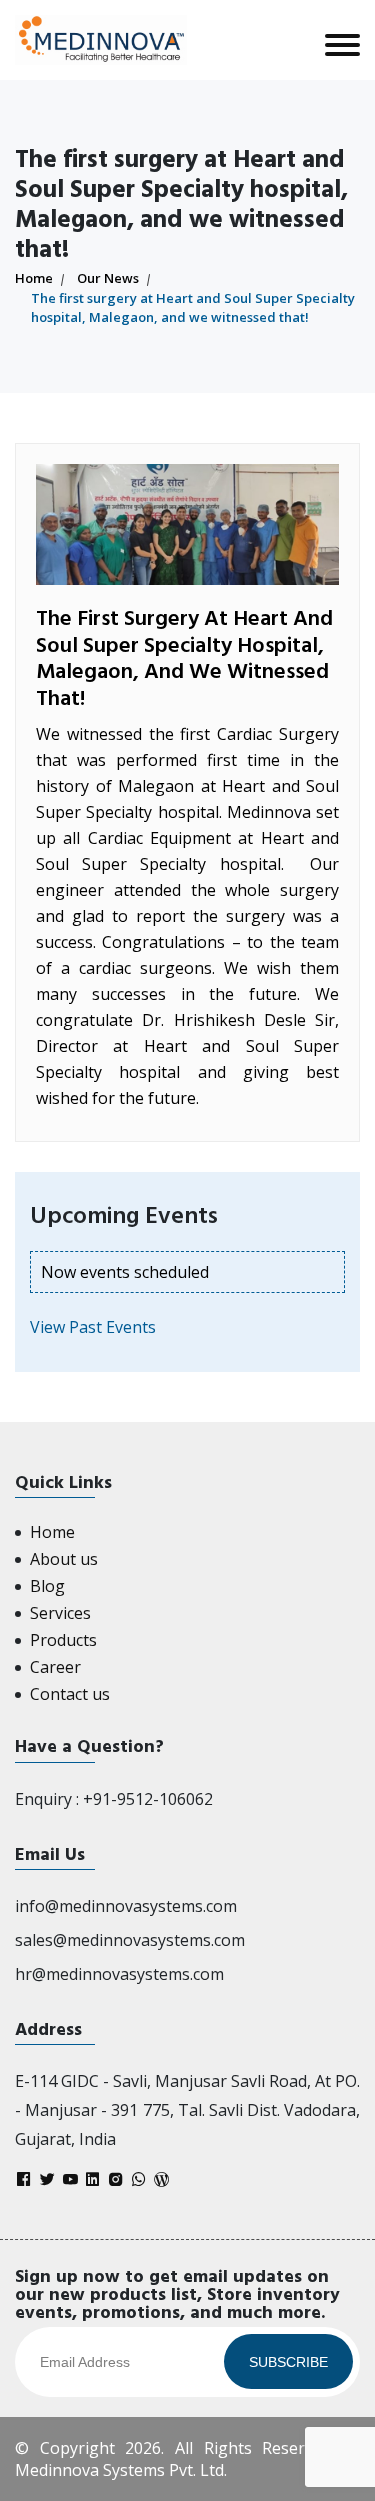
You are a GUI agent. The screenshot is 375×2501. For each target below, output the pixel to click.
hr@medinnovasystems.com (119, 1974)
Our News (108, 278)
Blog (47, 1586)
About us (64, 1559)
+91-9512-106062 (148, 1799)
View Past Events (93, 1327)
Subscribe (288, 2362)
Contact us (70, 1694)
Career (55, 1667)
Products (63, 1640)
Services (60, 1613)
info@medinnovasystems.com (126, 1906)
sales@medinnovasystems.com (130, 1940)
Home (34, 278)
